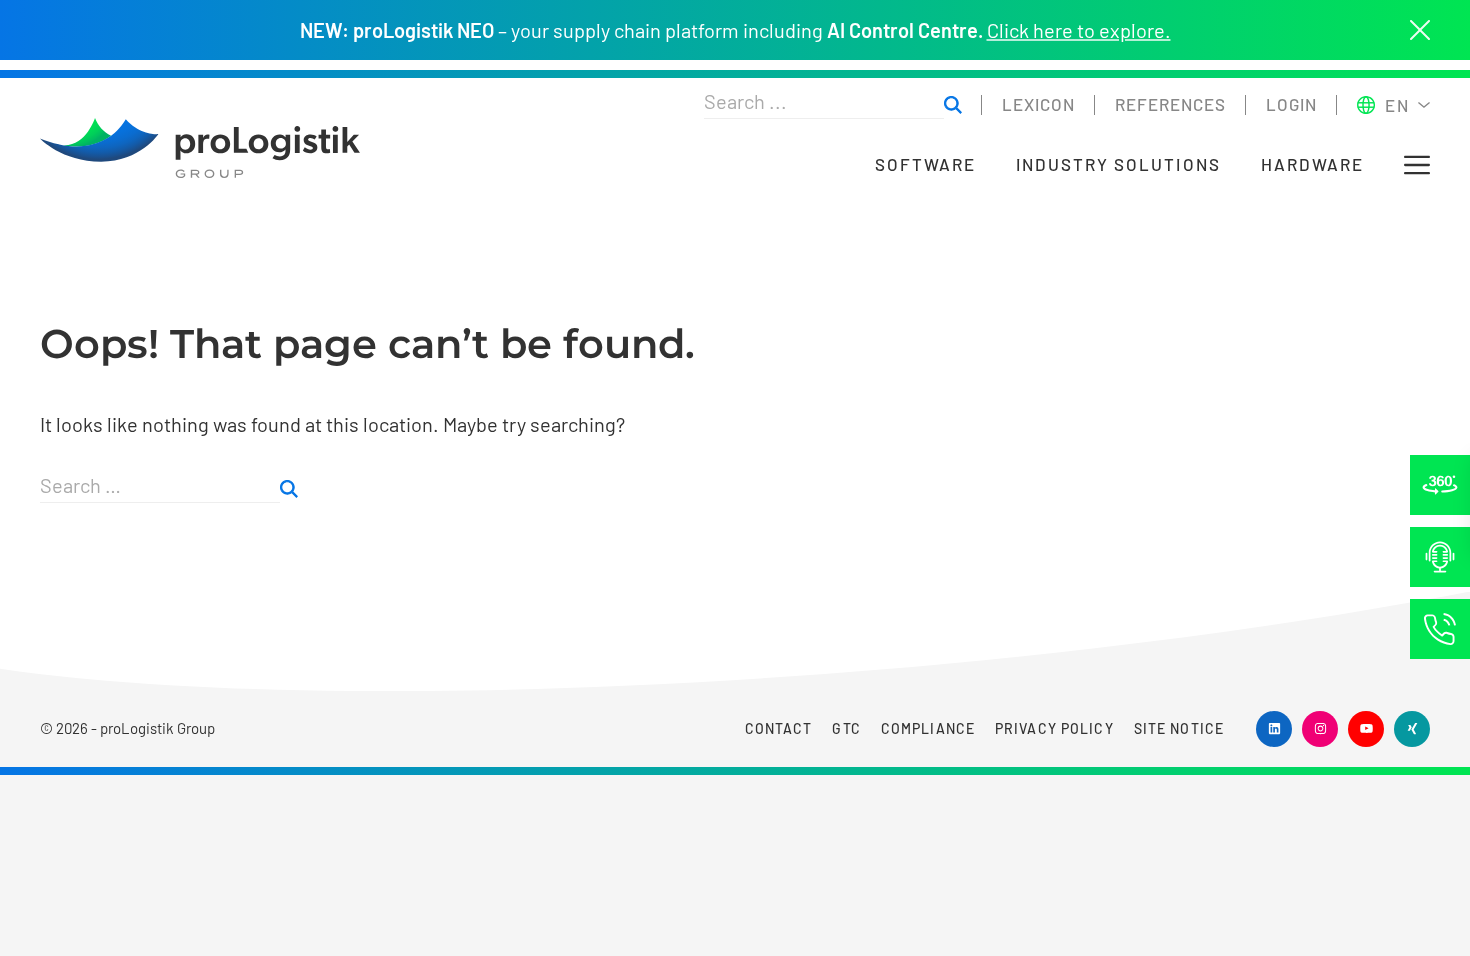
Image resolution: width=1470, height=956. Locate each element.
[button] (1417, 165)
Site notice (1179, 728)
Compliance (928, 728)
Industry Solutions (1118, 164)
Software (925, 164)
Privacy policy (1054, 728)
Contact (779, 728)
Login (1291, 104)
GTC (846, 728)
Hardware (1312, 164)
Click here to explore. (1079, 30)
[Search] (289, 489)
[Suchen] (953, 105)
